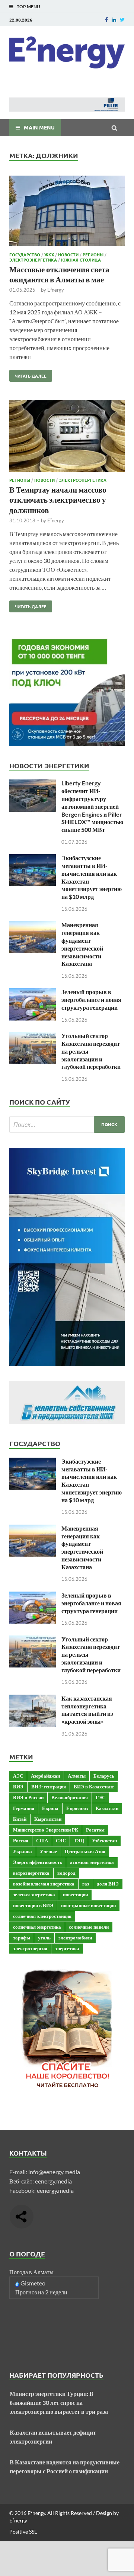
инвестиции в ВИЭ (33, 1905)
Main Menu (39, 127)
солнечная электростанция (42, 1916)
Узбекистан (104, 1840)
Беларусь (104, 1776)
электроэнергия (30, 1948)
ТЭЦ (79, 1840)
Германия (24, 1808)
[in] (114, 20)
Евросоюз (77, 1808)
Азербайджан (45, 1776)
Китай (20, 1819)
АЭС (18, 1776)
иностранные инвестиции (88, 1905)
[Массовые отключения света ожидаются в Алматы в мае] (67, 212)
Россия (21, 1840)
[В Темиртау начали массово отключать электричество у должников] (67, 437)
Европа (50, 1808)
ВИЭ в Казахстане (94, 1787)
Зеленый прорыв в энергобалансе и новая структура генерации (91, 999)
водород (66, 1873)
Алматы (77, 1776)
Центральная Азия (85, 1851)
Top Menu (28, 7)
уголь (44, 1938)
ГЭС (100, 1797)
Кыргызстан (48, 1819)
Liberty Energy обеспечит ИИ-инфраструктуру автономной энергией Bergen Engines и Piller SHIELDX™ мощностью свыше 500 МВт (92, 806)
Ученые (48, 1851)
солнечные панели (89, 1927)
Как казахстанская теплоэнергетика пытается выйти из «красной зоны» (87, 1710)
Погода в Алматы (31, 2272)
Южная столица (81, 260)
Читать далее (28, 374)
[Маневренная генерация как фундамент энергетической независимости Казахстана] (33, 925)
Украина (23, 1851)
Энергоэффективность (38, 1862)
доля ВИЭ (108, 1884)
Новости (68, 254)
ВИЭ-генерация (49, 1787)
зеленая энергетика (34, 1894)
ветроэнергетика (31, 1873)
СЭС (61, 1840)
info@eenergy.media (54, 2172)
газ (86, 1884)
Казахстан (107, 1808)
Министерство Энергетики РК (46, 1830)
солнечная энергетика (37, 1927)
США (42, 1840)
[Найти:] (67, 1124)
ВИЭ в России (28, 1797)
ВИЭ (18, 1787)
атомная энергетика (92, 1862)
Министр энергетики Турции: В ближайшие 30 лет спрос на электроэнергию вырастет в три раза (59, 2402)
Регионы (93, 254)
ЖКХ (49, 254)
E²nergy (56, 290)
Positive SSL (23, 2532)
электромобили (75, 1938)
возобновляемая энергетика (44, 1884)
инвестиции (75, 1894)
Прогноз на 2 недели (41, 2292)
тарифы (22, 1938)
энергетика (67, 1948)
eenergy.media (53, 2181)
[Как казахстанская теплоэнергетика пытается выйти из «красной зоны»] (33, 1699)
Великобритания (70, 1797)
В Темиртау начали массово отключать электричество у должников (58, 500)
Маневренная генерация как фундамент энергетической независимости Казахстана (82, 944)
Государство (25, 254)
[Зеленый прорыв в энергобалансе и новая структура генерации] (33, 992)
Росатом (95, 1830)
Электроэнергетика (33, 260)
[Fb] (106, 20)
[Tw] (122, 20)
